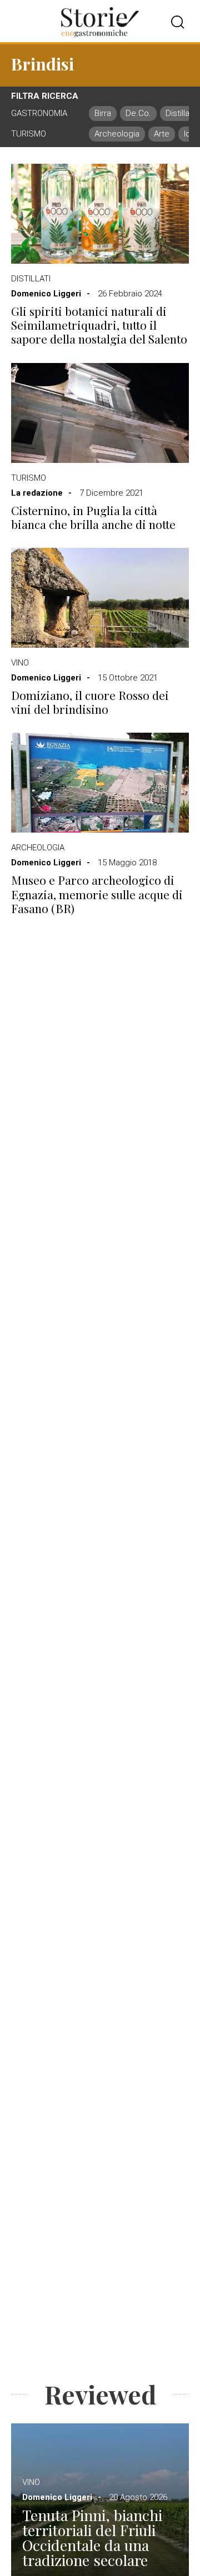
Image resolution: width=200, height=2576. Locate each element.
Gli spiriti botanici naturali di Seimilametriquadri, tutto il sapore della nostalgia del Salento (99, 325)
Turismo (29, 478)
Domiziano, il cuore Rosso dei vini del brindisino (90, 702)
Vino (20, 663)
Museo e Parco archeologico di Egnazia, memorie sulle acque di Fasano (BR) (97, 894)
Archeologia (38, 848)
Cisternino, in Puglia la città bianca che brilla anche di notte (93, 517)
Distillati (31, 279)
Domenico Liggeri (46, 294)
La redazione (37, 493)
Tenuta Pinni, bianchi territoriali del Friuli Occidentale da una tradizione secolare (92, 2538)
